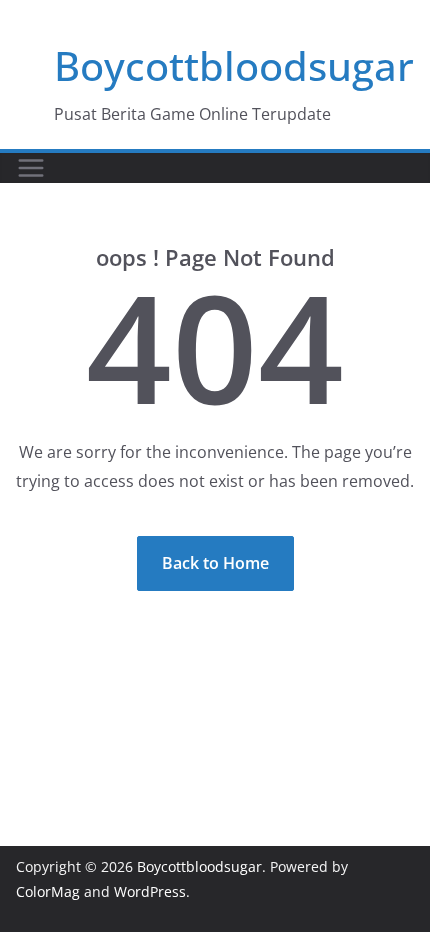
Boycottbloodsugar (234, 65)
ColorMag (48, 891)
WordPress (150, 891)
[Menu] (31, 168)
